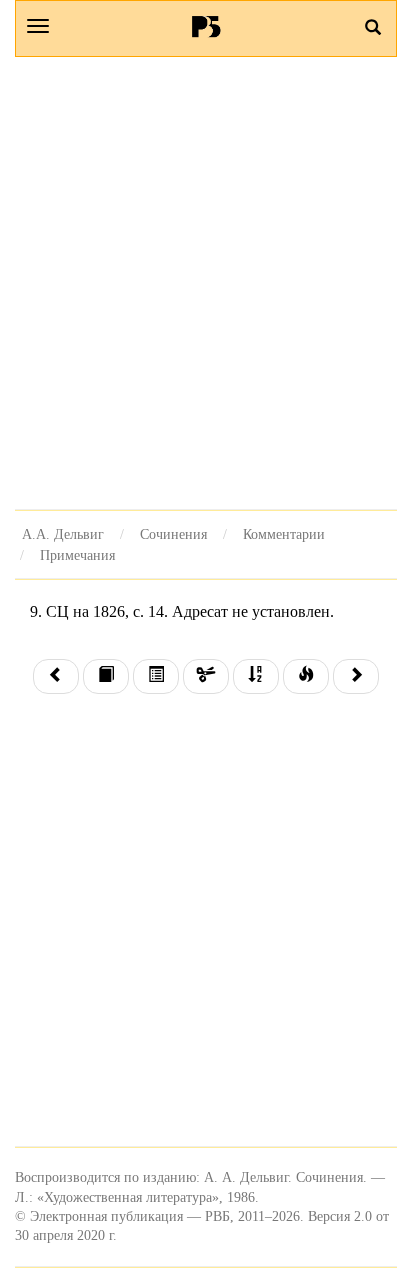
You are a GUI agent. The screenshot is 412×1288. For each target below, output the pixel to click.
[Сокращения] (206, 676)
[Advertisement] (206, 283)
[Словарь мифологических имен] (306, 676)
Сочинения (173, 534)
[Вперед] (356, 676)
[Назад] (56, 676)
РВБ (206, 26)
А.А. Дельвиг (63, 534)
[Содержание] (156, 676)
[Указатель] (256, 676)
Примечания (77, 555)
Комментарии (284, 534)
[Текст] (106, 676)
